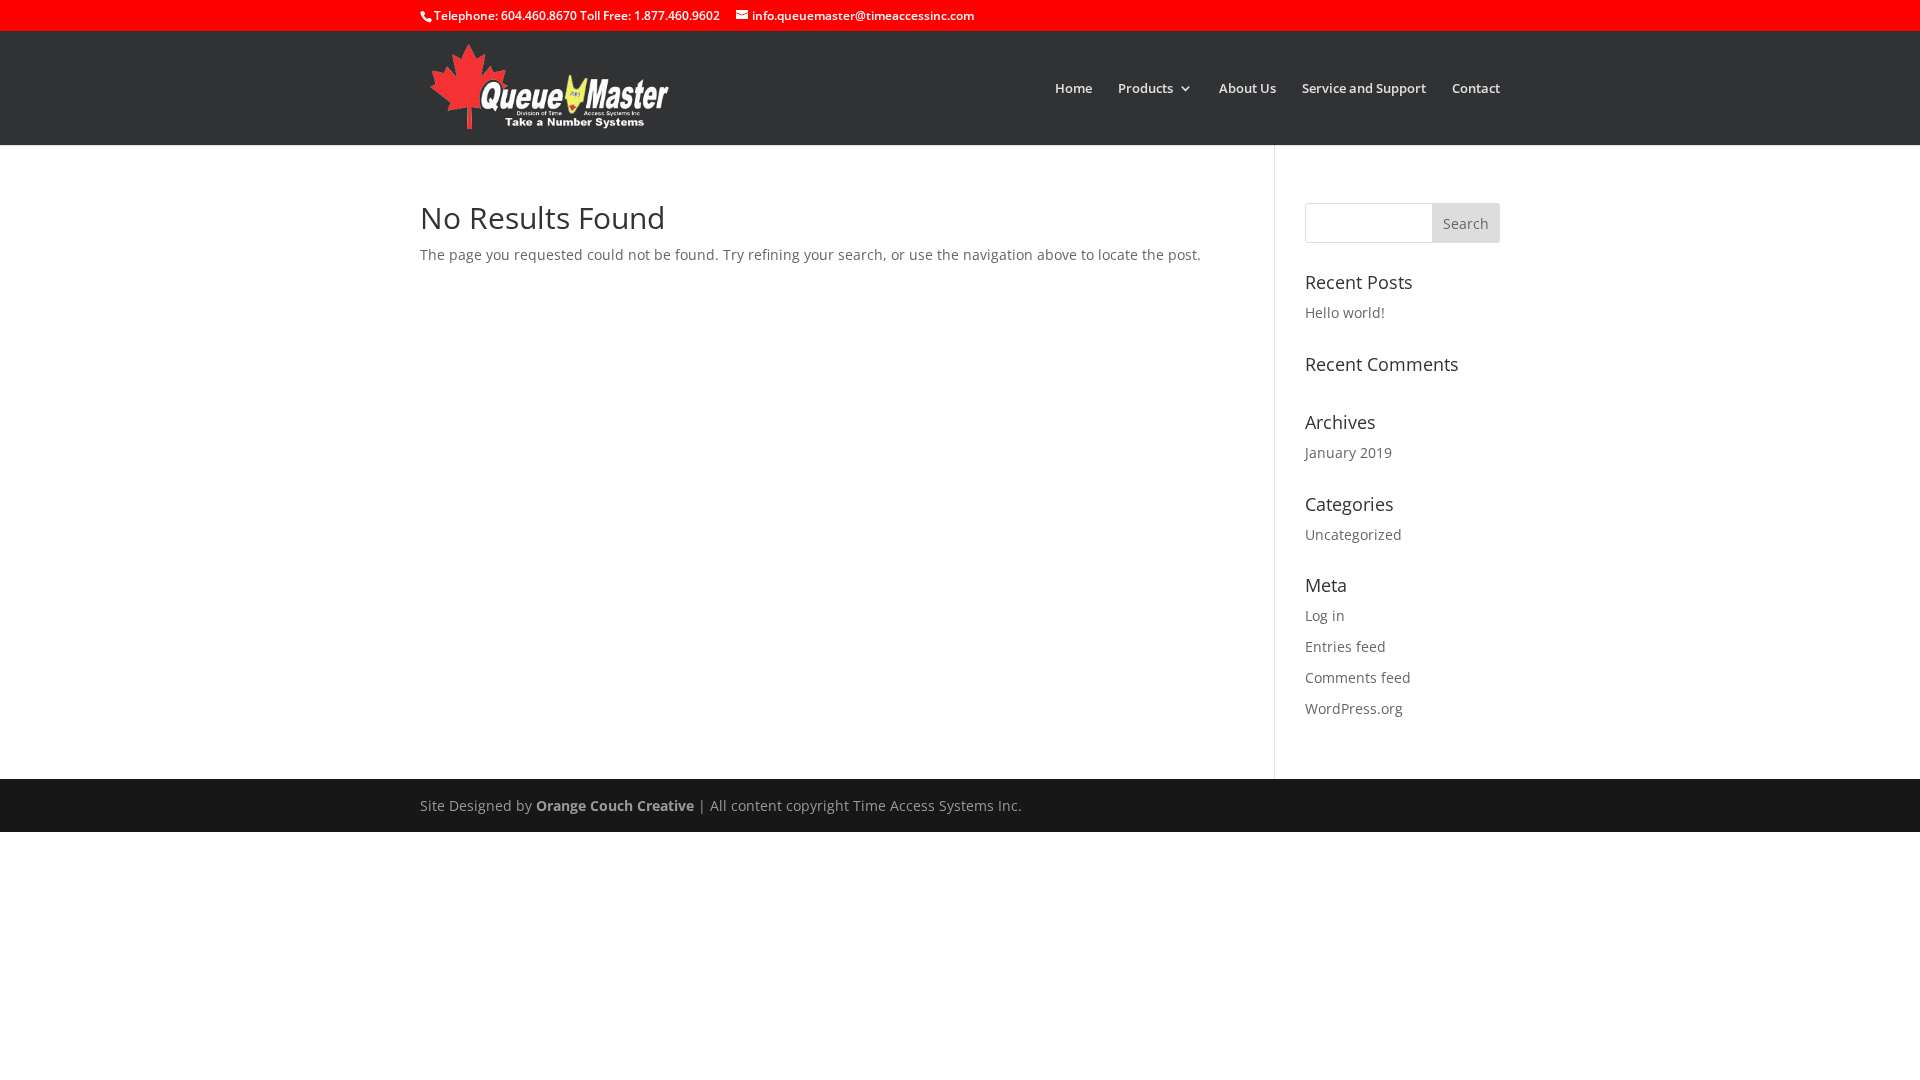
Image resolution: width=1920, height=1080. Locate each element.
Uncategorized (1353, 534)
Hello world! (1345, 312)
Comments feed (1358, 677)
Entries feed (1345, 646)
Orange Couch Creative (615, 805)
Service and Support (1364, 89)
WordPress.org (1354, 708)
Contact (1476, 89)
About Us (1247, 89)
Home (1073, 89)
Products (1145, 89)
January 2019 (1348, 452)
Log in (1325, 615)
